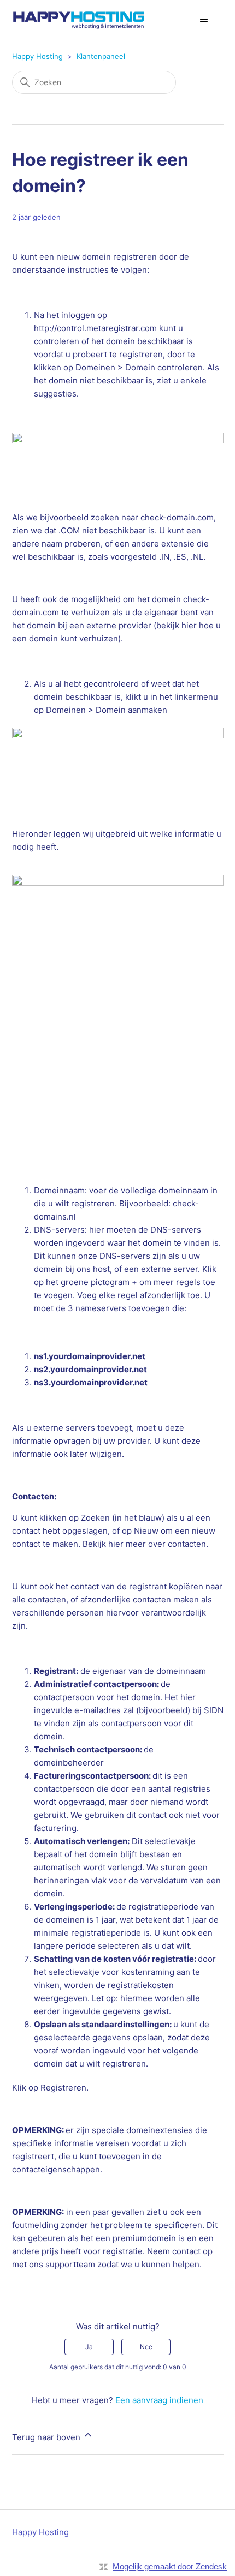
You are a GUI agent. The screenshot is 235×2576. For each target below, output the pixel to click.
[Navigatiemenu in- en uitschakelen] (204, 20)
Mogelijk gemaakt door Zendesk (170, 2566)
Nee (146, 2347)
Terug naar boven (47, 2437)
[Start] (78, 19)
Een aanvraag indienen (159, 2400)
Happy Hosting (37, 56)
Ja (89, 2347)
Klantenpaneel (101, 56)
